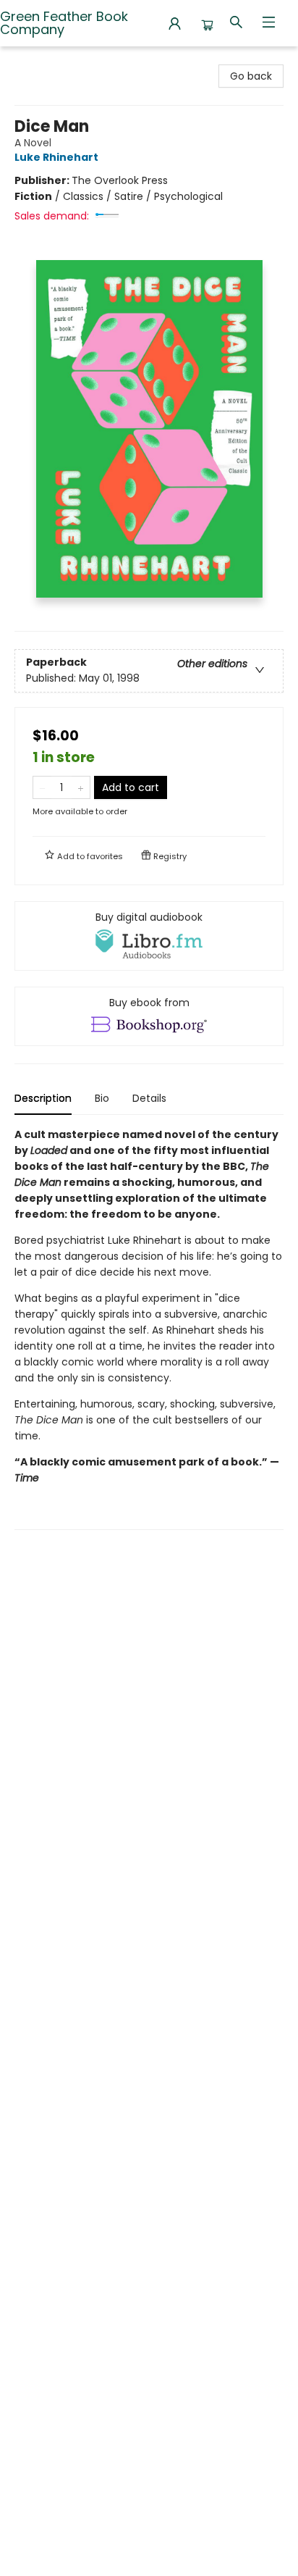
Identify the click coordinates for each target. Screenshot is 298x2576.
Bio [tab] (102, 1098)
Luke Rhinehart (56, 157)
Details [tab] (149, 1098)
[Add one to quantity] (81, 787)
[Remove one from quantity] (42, 787)
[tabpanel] (149, 1328)
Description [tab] (43, 1098)
